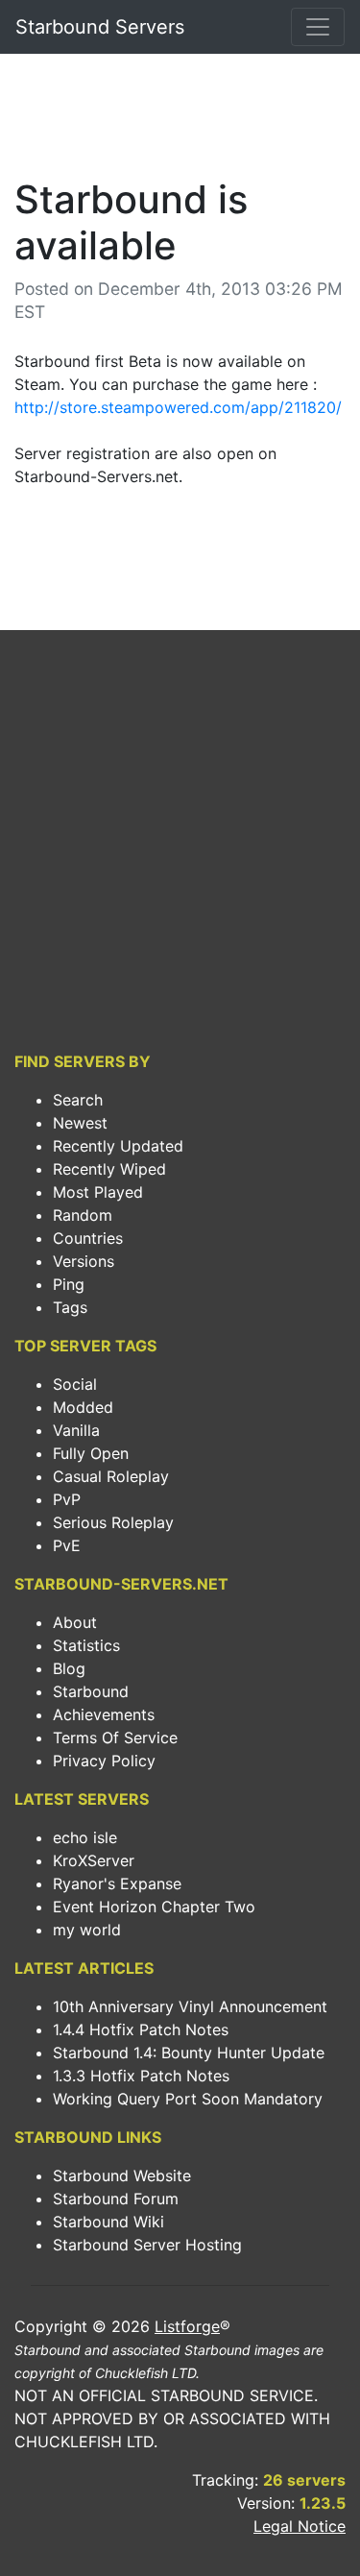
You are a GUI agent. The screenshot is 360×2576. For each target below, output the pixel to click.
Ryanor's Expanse (117, 1883)
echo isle (85, 1837)
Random (83, 1215)
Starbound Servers (100, 27)
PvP (67, 1499)
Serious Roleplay (113, 1522)
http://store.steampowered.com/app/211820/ (178, 407)
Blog (69, 1668)
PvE (67, 1545)
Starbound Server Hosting (147, 2245)
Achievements (104, 1714)
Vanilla (76, 1430)
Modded (83, 1407)
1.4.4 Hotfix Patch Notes (141, 2029)
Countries (88, 1238)
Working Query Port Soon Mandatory (188, 2099)
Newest (80, 1123)
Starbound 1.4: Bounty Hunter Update (189, 2053)
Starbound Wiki (108, 2222)
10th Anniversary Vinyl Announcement (190, 2006)
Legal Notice (300, 2526)
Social (75, 1384)
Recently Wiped (109, 1169)
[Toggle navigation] (318, 27)
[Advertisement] (180, 121)
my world (87, 1930)
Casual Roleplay (111, 1476)
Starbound (91, 1691)
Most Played (98, 1192)
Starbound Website (122, 2175)
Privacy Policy (104, 1761)
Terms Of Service (115, 1738)
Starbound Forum (116, 2199)
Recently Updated (118, 1146)
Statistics (86, 1645)
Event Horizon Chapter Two (154, 1907)
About (75, 1622)
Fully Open (91, 1453)
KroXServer (94, 1860)
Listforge (187, 2326)
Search (78, 1100)
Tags (70, 1307)
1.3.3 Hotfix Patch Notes (141, 2076)
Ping (69, 1284)
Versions (84, 1261)
